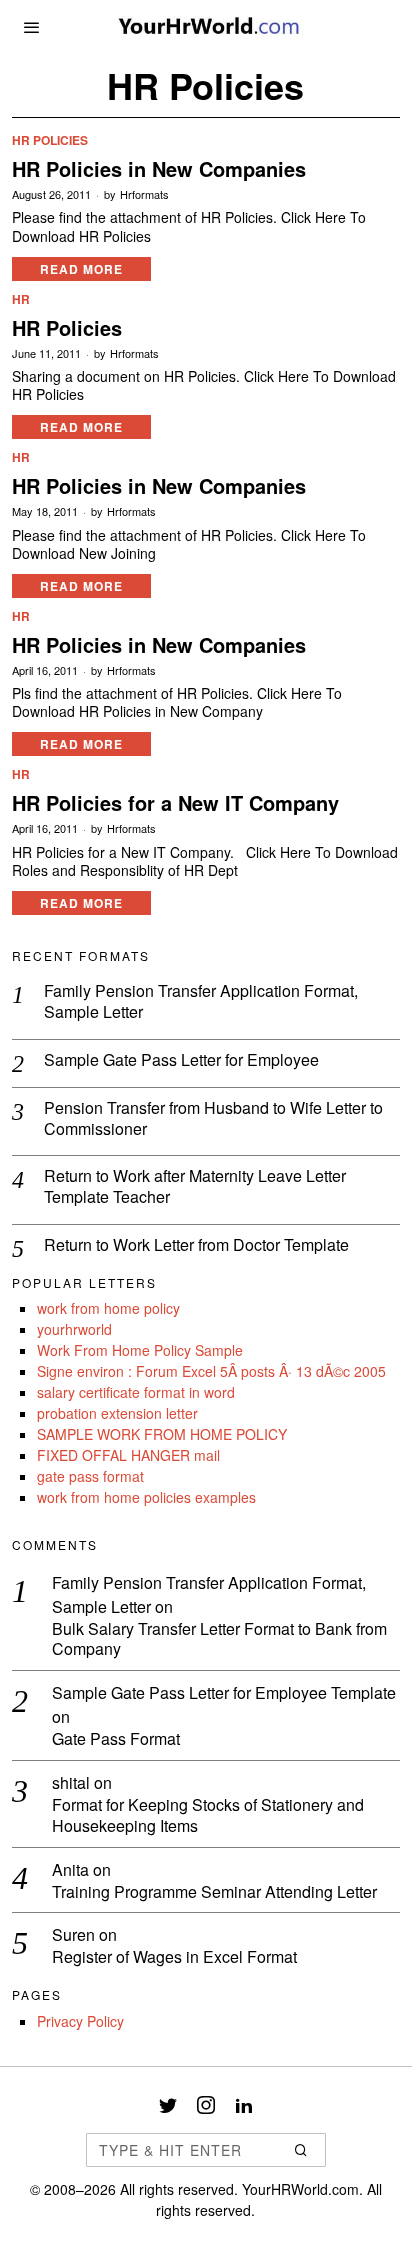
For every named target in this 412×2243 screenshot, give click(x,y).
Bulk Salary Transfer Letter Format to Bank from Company (219, 1640)
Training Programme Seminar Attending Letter (214, 1892)
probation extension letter (117, 1413)
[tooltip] (168, 2105)
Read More (81, 269)
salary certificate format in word (136, 1392)
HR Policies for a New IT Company (175, 803)
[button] (302, 2150)
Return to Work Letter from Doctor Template (196, 1245)
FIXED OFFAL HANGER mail (128, 1455)
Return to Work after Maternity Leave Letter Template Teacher (195, 1187)
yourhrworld (74, 1329)
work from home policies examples (146, 1497)
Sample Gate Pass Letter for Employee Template (224, 1692)
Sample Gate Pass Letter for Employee (181, 1060)
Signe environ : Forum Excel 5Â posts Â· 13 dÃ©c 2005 (211, 1371)
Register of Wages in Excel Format (174, 1957)
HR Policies (50, 140)
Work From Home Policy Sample (140, 1350)
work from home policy (108, 1308)
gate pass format (90, 1476)
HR (21, 299)
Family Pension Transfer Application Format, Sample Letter (201, 1002)
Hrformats (144, 194)
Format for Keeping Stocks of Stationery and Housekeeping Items (208, 1816)
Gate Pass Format (116, 1739)
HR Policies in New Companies (159, 169)
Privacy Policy (80, 2021)
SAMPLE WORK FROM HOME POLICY (162, 1434)
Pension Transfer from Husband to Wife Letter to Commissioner (213, 1119)
